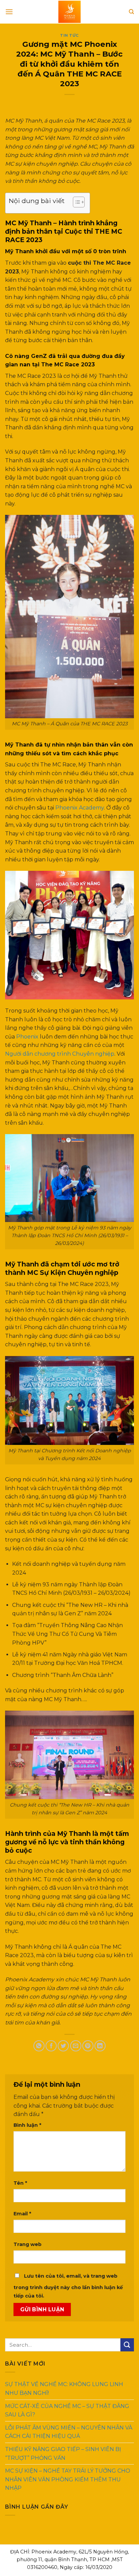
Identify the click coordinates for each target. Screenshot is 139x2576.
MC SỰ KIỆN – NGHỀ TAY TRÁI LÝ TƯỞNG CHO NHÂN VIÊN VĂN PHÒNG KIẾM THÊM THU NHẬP (68, 2480)
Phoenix (27, 1037)
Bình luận (27, 2125)
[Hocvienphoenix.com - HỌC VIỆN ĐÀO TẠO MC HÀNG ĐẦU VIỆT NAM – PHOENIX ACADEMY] (69, 12)
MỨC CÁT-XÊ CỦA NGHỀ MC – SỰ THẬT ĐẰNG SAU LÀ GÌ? (67, 2410)
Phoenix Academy (80, 808)
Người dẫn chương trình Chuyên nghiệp (60, 1054)
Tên (20, 2183)
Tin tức (69, 35)
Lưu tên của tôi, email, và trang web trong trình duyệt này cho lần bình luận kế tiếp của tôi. (68, 2286)
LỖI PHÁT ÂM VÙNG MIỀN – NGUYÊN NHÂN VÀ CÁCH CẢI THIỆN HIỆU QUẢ (69, 2432)
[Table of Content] (79, 202)
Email (22, 2214)
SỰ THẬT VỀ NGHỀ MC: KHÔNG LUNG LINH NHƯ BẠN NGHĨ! (64, 2389)
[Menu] (9, 12)
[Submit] (127, 2345)
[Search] (131, 12)
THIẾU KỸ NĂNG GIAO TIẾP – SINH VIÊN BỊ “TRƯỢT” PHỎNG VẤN (63, 2454)
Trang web (27, 2244)
